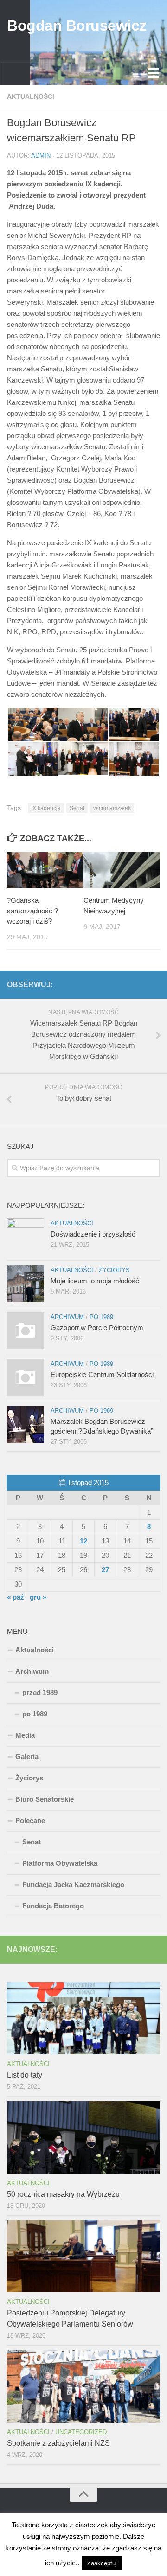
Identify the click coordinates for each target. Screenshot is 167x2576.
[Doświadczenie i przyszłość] (26, 1237)
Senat (77, 808)
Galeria (27, 1757)
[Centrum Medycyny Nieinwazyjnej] (122, 870)
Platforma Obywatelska (60, 1863)
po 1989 (101, 1317)
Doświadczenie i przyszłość (93, 1234)
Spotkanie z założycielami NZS (58, 2443)
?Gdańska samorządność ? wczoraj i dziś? (32, 911)
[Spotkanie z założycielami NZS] (83, 2386)
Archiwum (67, 1317)
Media (25, 1735)
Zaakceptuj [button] (102, 2563)
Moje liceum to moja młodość (95, 1281)
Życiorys (114, 1270)
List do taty (25, 2075)
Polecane (30, 1820)
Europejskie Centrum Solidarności (102, 1374)
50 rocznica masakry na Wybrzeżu (63, 2194)
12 (83, 1541)
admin (41, 156)
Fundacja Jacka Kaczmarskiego (73, 1884)
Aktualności (31, 96)
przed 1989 (40, 1693)
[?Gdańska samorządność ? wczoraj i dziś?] (45, 870)
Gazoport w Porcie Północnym (97, 1328)
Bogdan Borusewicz (77, 26)
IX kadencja (46, 808)
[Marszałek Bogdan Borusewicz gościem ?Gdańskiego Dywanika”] (26, 1424)
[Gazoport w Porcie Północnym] (26, 1331)
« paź (16, 1597)
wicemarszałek (112, 808)
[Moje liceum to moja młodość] (26, 1284)
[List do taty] (83, 2018)
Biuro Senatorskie (45, 1799)
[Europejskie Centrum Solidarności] (26, 1377)
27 (105, 1570)
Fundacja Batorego (53, 1906)
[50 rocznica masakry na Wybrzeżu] (83, 2137)
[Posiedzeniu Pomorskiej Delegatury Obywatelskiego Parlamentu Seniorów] (83, 2257)
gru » (38, 1597)
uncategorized (81, 2432)
